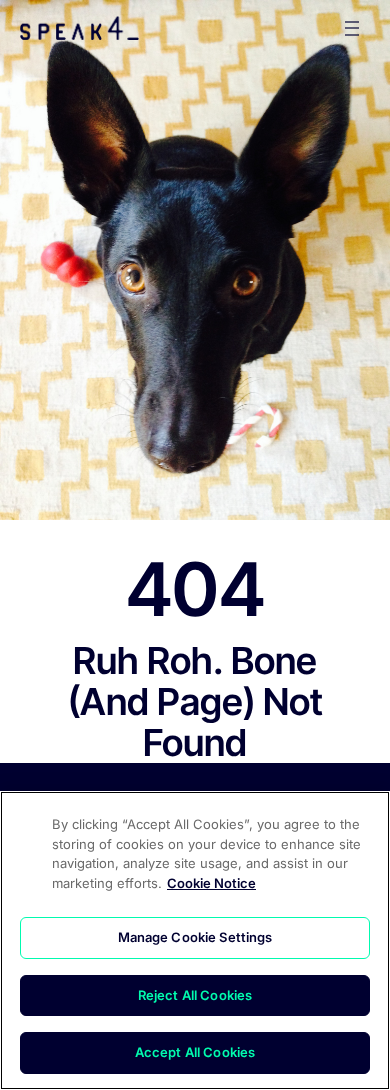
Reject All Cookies (195, 995)
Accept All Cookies (195, 1052)
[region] (195, 940)
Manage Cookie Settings (195, 937)
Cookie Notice (211, 883)
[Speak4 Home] (79, 28)
